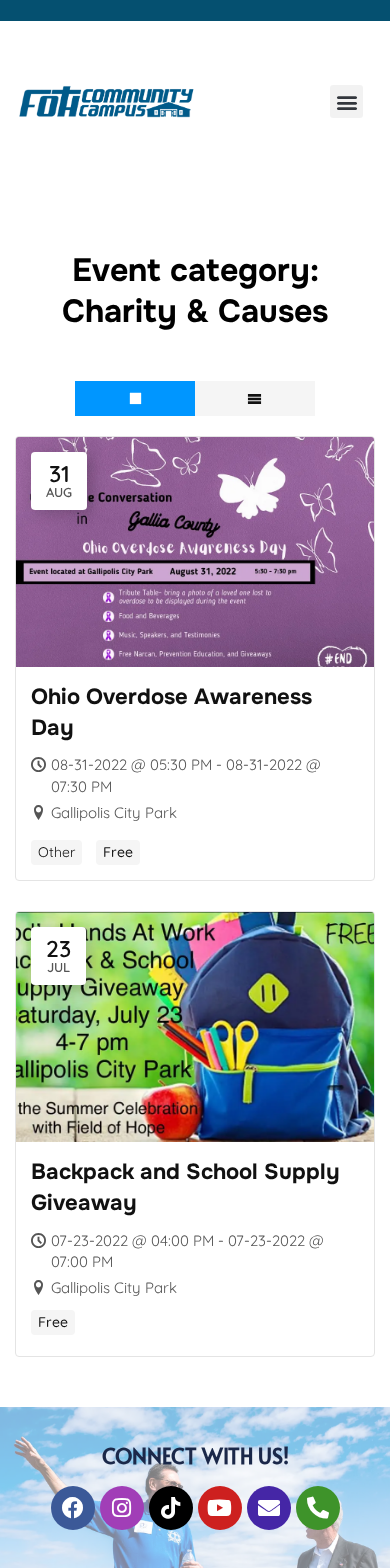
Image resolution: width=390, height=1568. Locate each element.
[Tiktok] (171, 1508)
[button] (346, 101)
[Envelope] (269, 1508)
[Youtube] (220, 1508)
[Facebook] (73, 1508)
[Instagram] (122, 1508)
